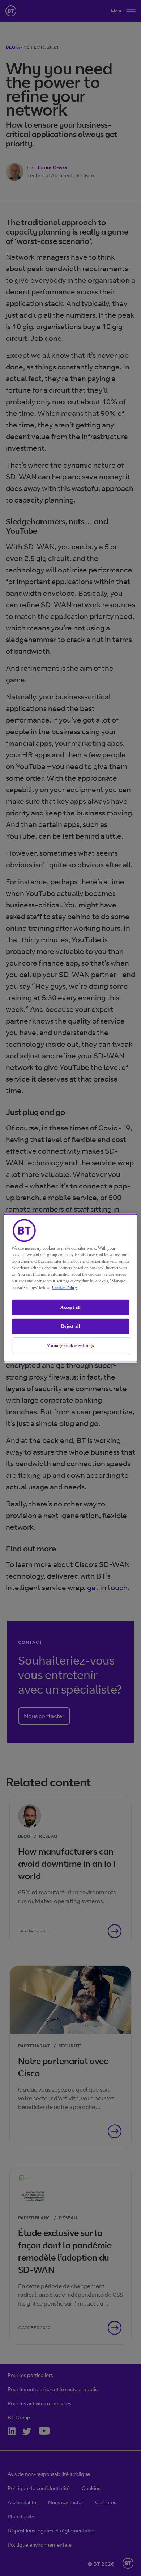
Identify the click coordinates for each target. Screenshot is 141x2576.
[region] (71, 1288)
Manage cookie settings (70, 1345)
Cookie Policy (65, 1287)
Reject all (71, 1326)
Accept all (70, 1307)
